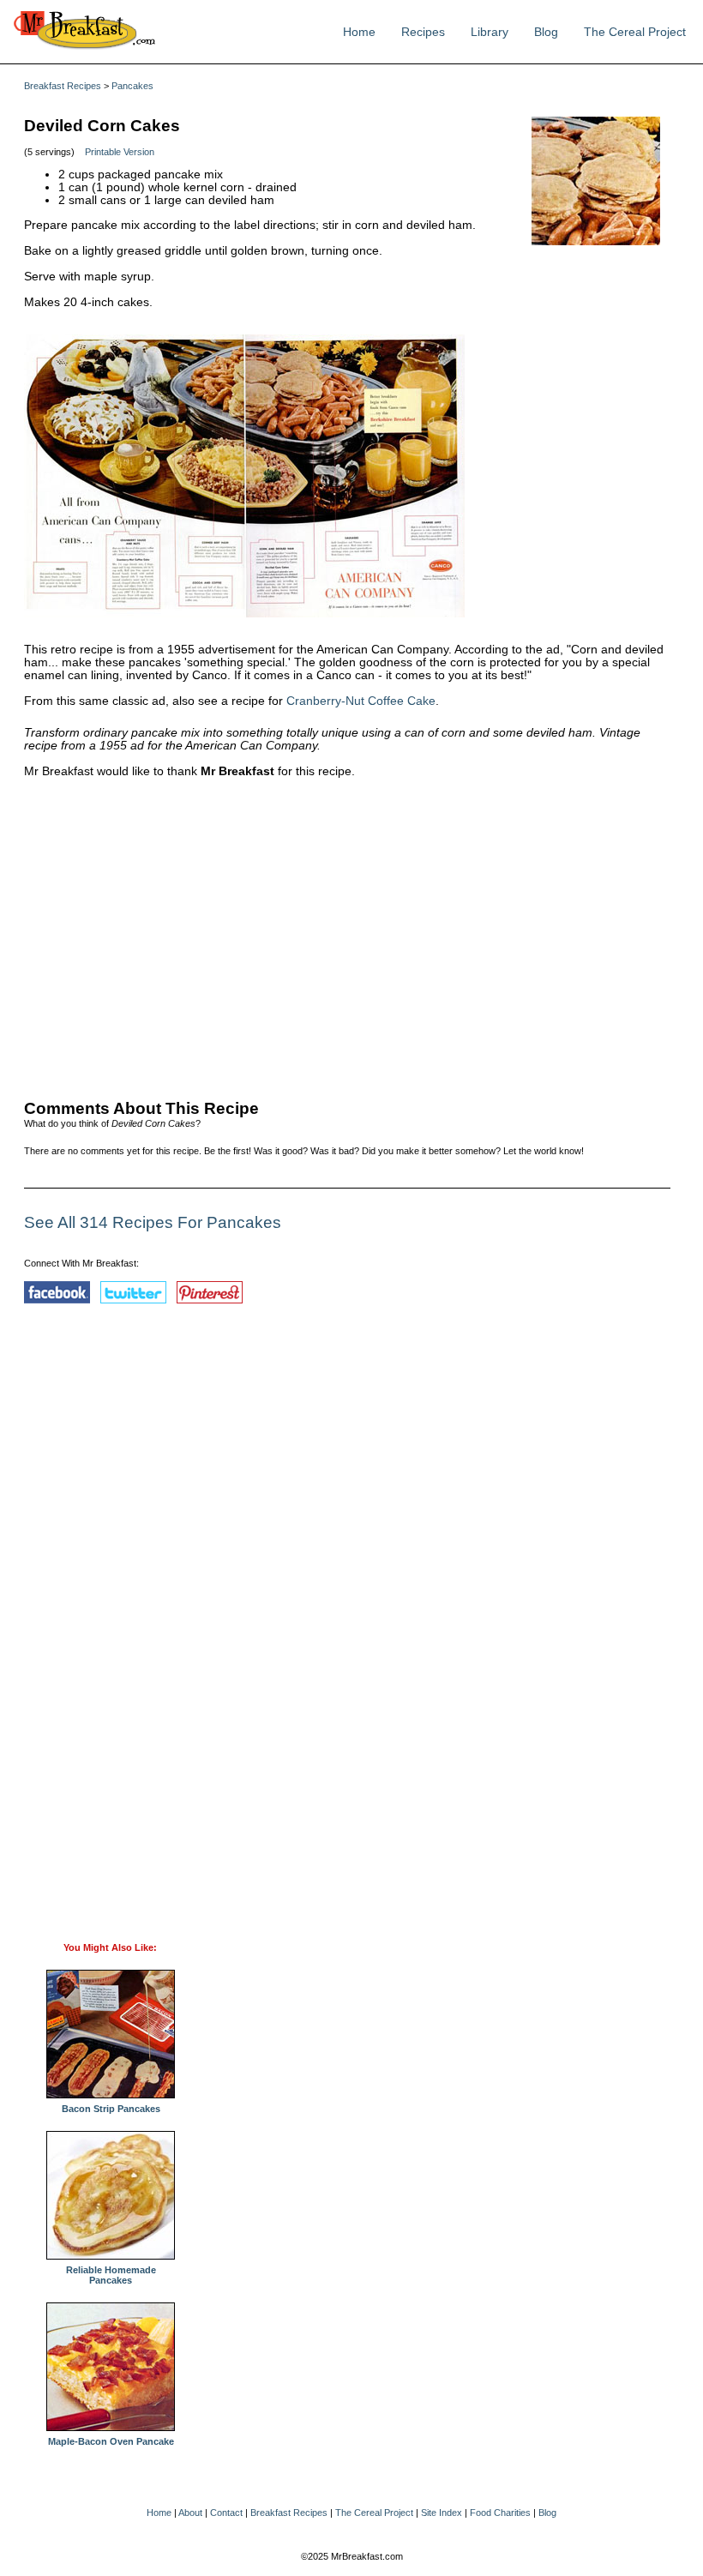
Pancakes (132, 86)
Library (490, 32)
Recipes (423, 32)
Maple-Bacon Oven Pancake (111, 2441)
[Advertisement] (347, 935)
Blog (546, 32)
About (190, 2513)
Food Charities (500, 2513)
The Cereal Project (635, 32)
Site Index (442, 2513)
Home (359, 32)
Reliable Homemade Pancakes (111, 2275)
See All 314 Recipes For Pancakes (153, 1222)
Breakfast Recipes (63, 86)
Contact (226, 2513)
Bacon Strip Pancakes (111, 2109)
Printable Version (120, 152)
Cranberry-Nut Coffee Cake (361, 701)
